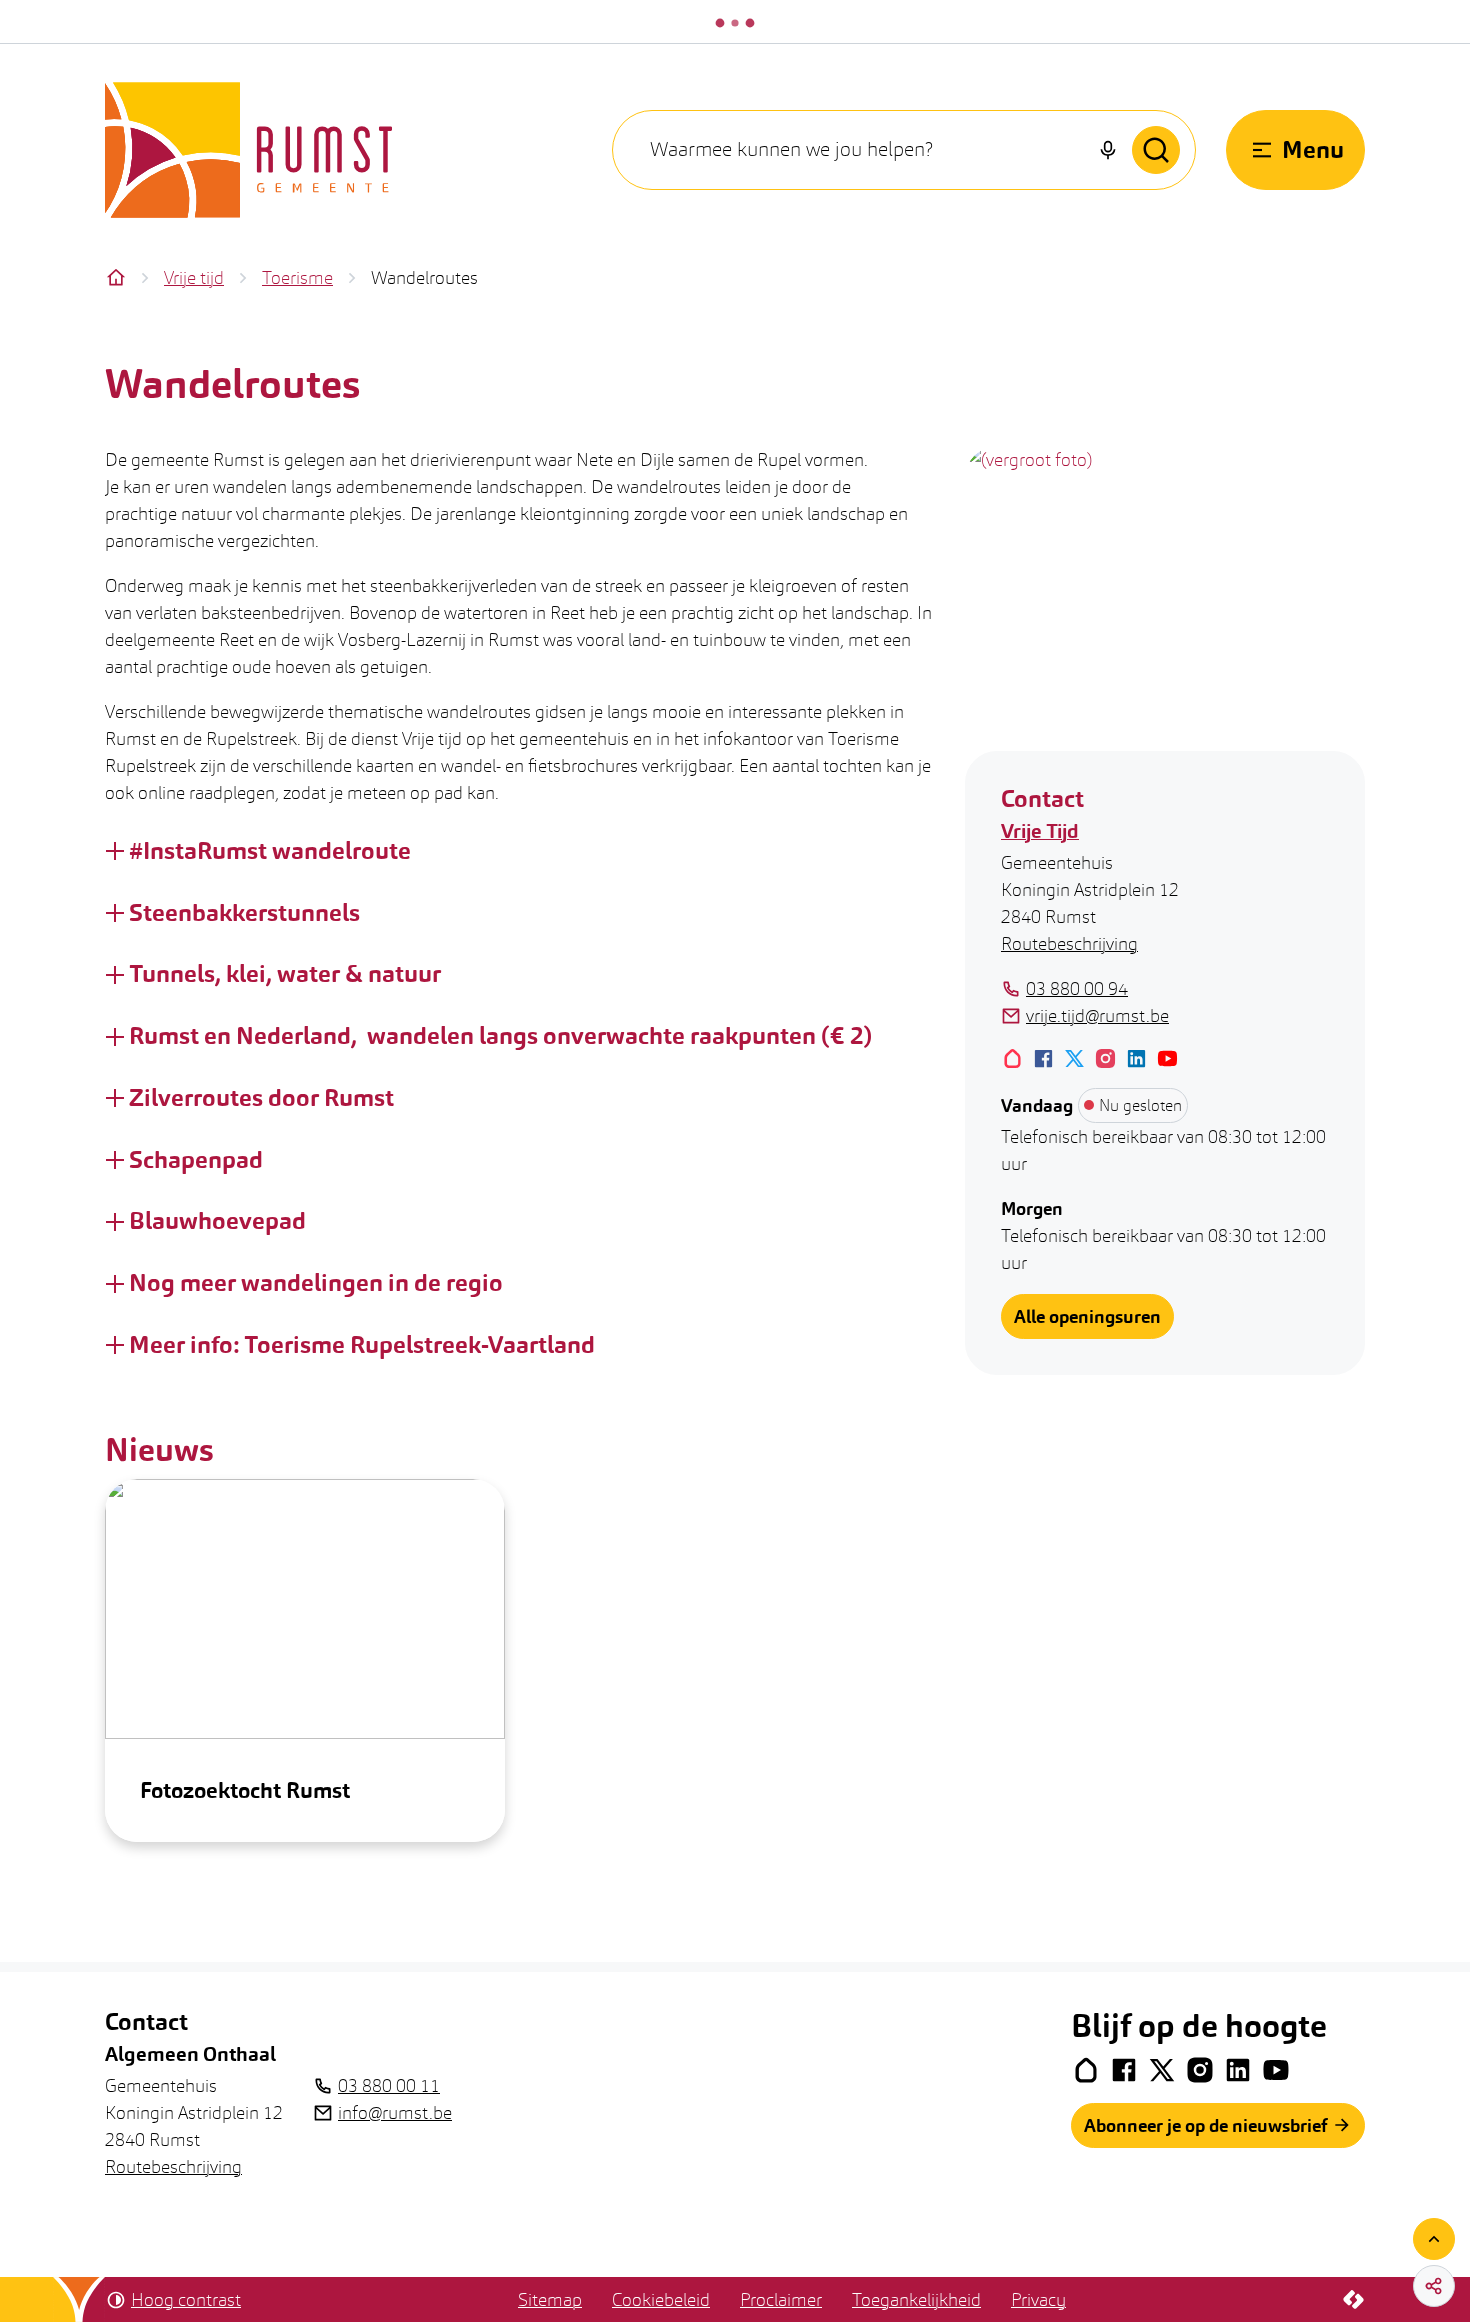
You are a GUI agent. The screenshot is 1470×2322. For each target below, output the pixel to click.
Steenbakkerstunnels (247, 913)
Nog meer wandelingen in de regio (316, 1283)
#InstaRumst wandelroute (270, 851)
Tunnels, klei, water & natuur (285, 974)
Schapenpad (196, 1160)
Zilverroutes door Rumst (261, 1098)
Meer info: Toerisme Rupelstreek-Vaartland (362, 1345)
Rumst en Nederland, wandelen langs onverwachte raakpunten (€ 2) (500, 1036)
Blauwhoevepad (217, 1221)
